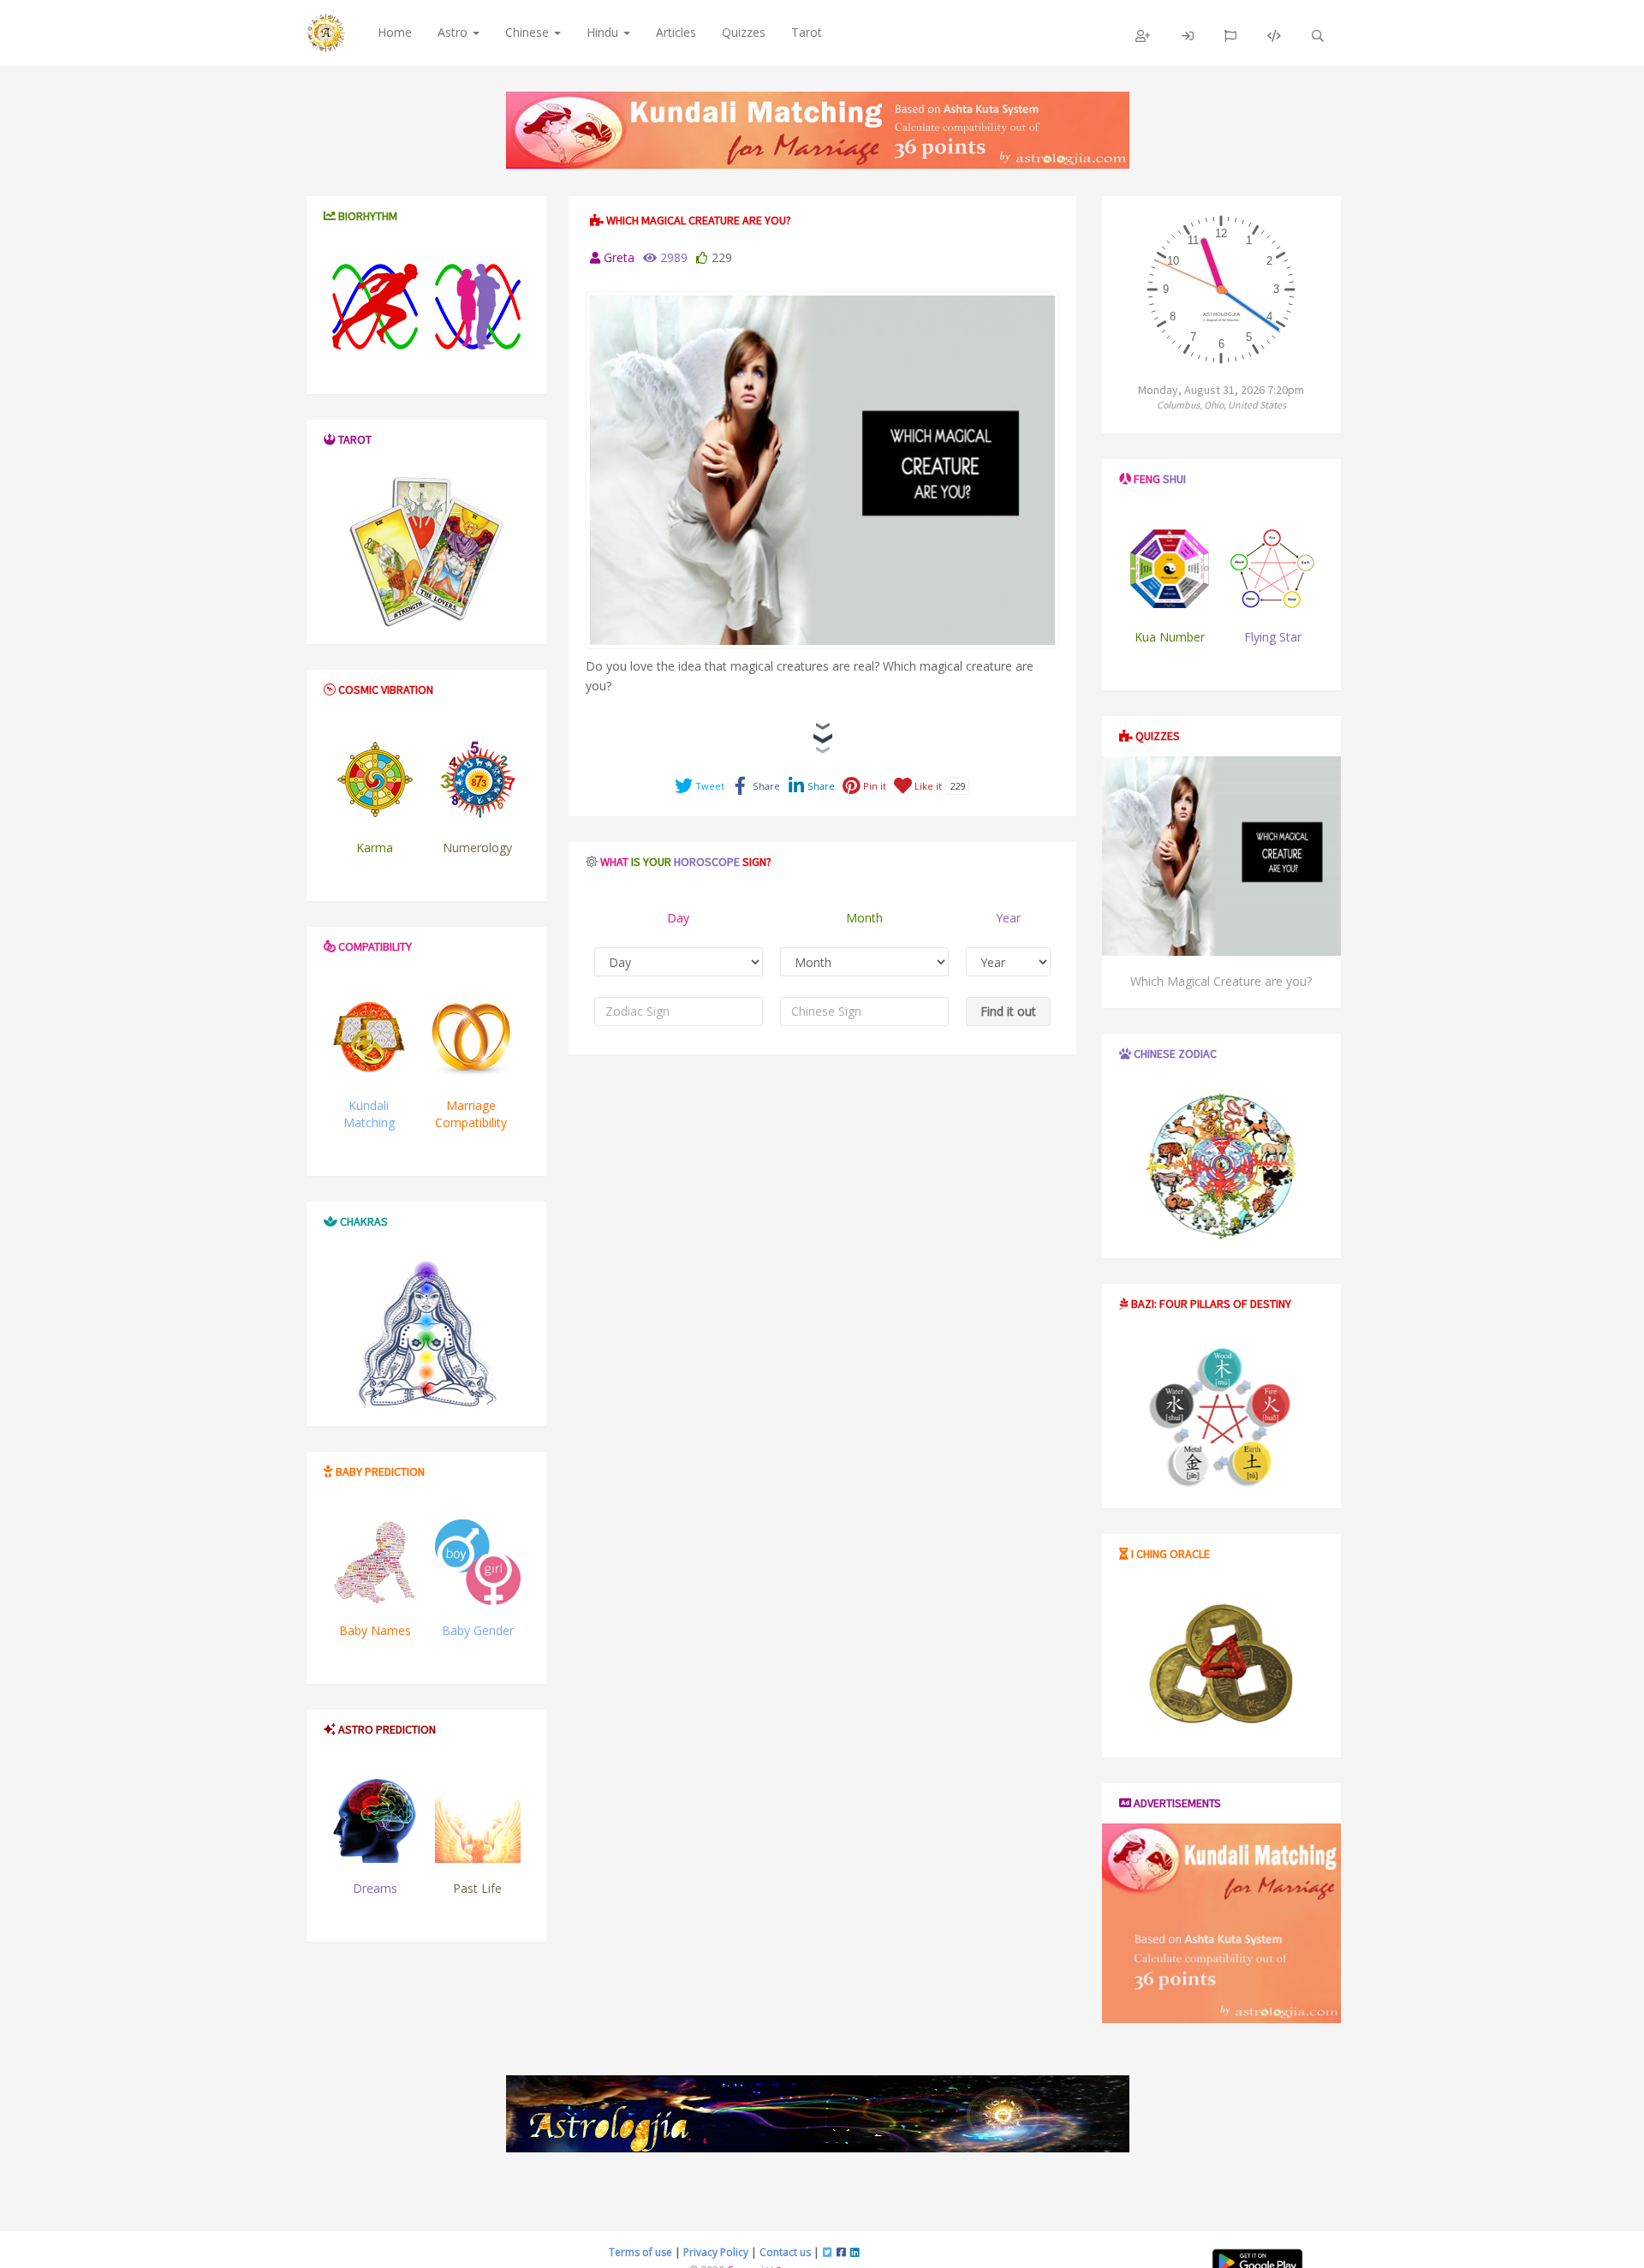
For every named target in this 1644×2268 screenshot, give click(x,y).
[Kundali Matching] (369, 1037)
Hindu (604, 32)
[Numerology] (478, 779)
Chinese (529, 32)
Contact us (785, 2252)
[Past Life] (478, 1820)
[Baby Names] (375, 1562)
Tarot (807, 32)
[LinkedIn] (855, 2252)
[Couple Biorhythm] (478, 307)
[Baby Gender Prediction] (478, 1562)
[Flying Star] (1272, 569)
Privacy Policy (716, 2252)
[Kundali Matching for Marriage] (818, 130)
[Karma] (375, 779)
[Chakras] (426, 1334)
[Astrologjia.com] (818, 2114)
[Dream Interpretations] (375, 1820)
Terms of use (640, 2252)
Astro (454, 32)
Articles (676, 32)
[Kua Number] (1170, 569)
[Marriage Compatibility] (471, 1037)
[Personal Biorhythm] (375, 307)
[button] (1143, 36)
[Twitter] (828, 2252)
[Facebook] (841, 2252)
